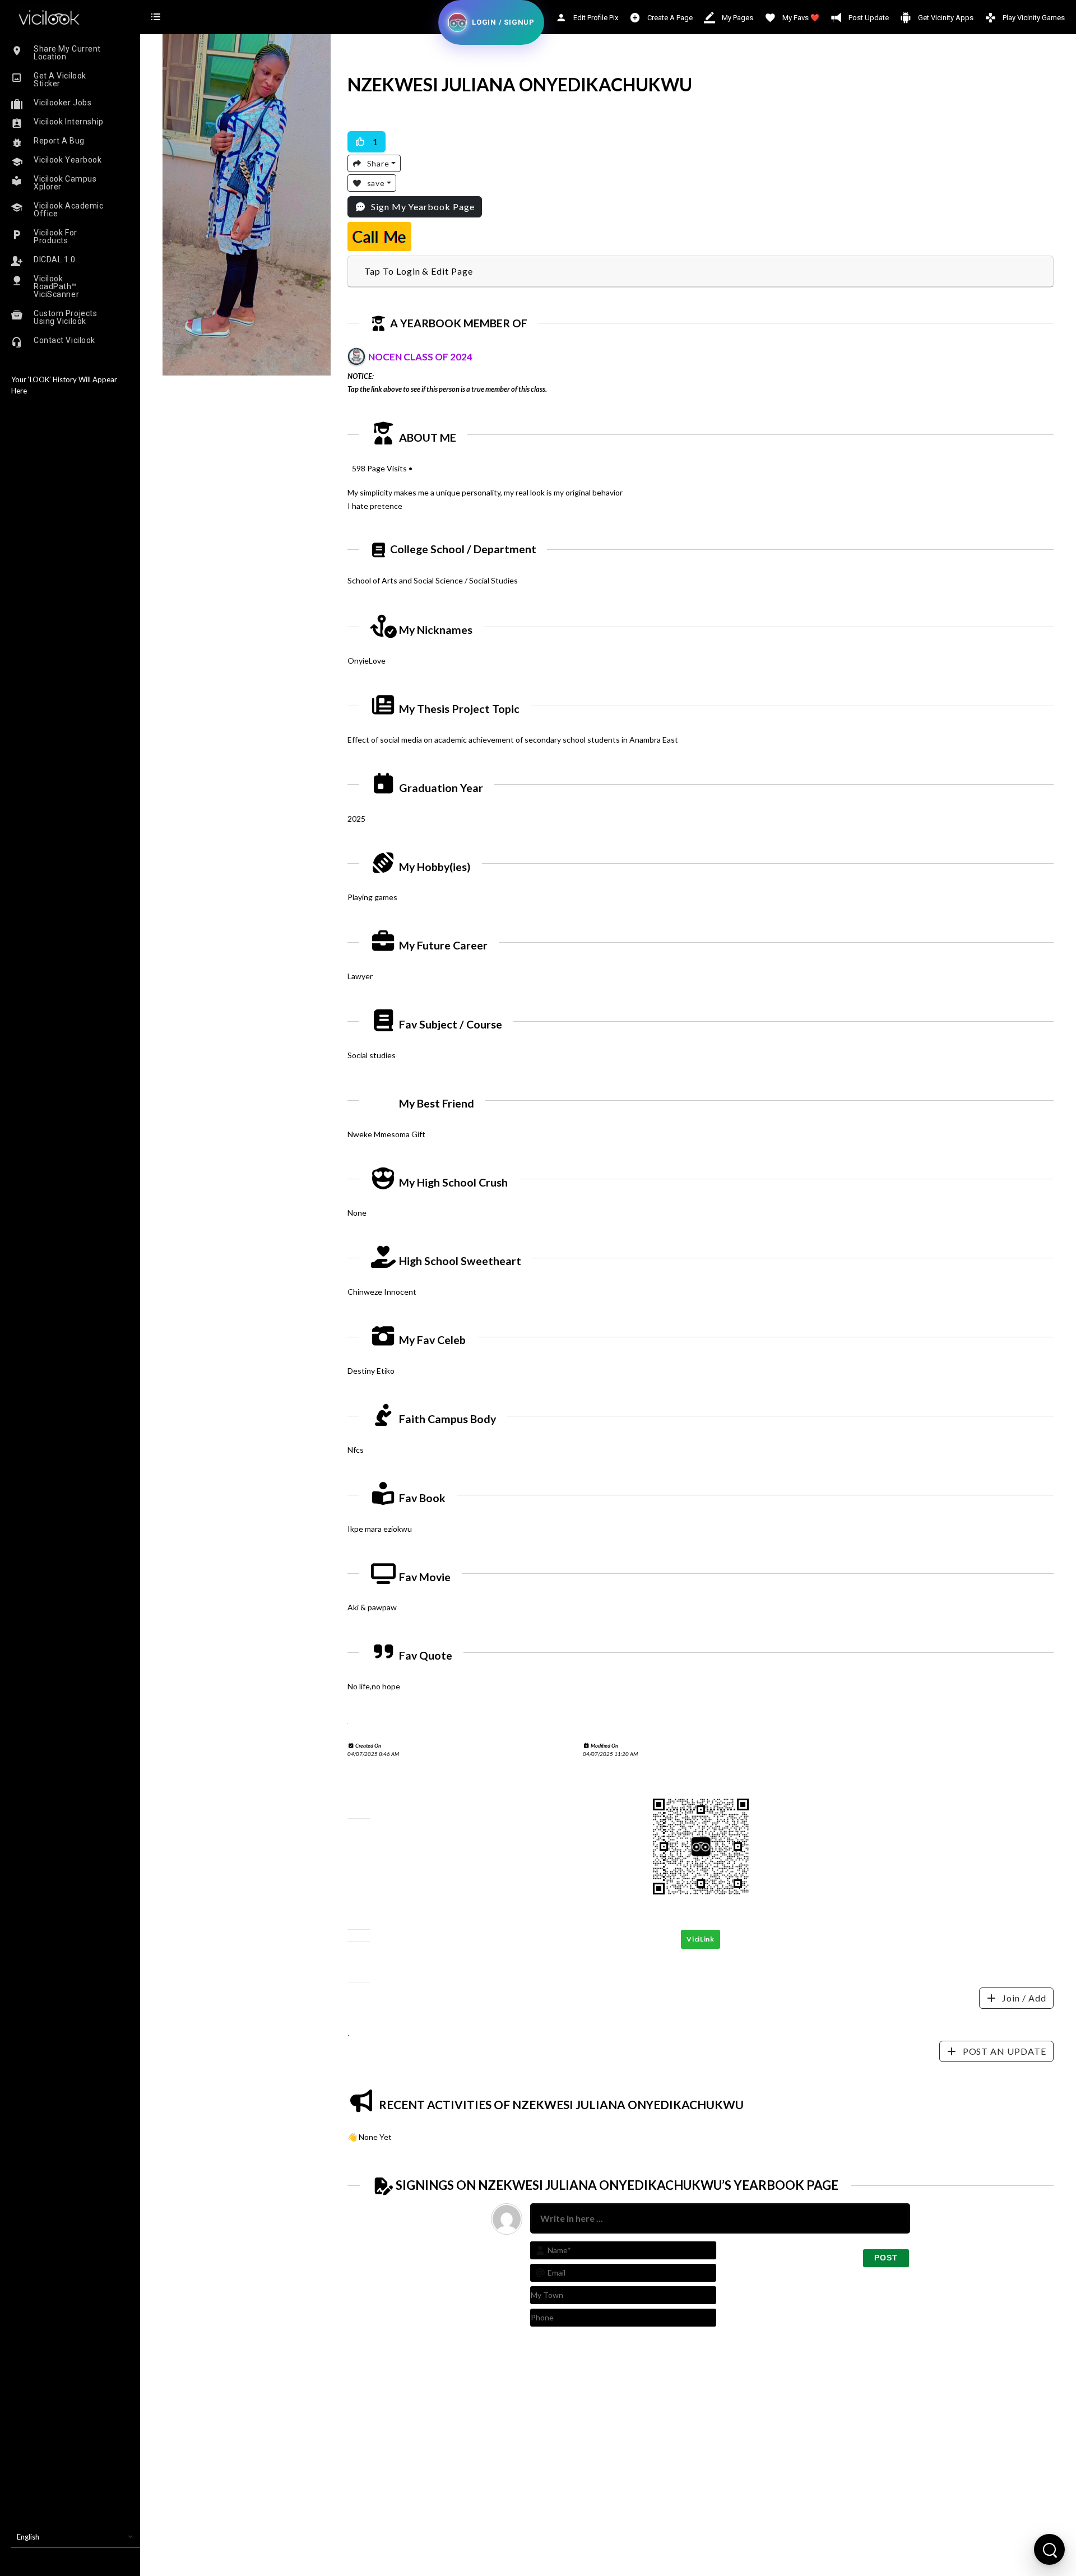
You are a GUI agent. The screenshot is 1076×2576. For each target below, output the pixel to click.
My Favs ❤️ (800, 18)
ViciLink (701, 1939)
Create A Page (669, 18)
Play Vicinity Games (1033, 18)
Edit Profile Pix (595, 18)
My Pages (737, 18)
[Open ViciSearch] (1049, 2549)
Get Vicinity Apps (945, 18)
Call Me (379, 237)
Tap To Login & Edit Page (419, 271)
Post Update (868, 18)
